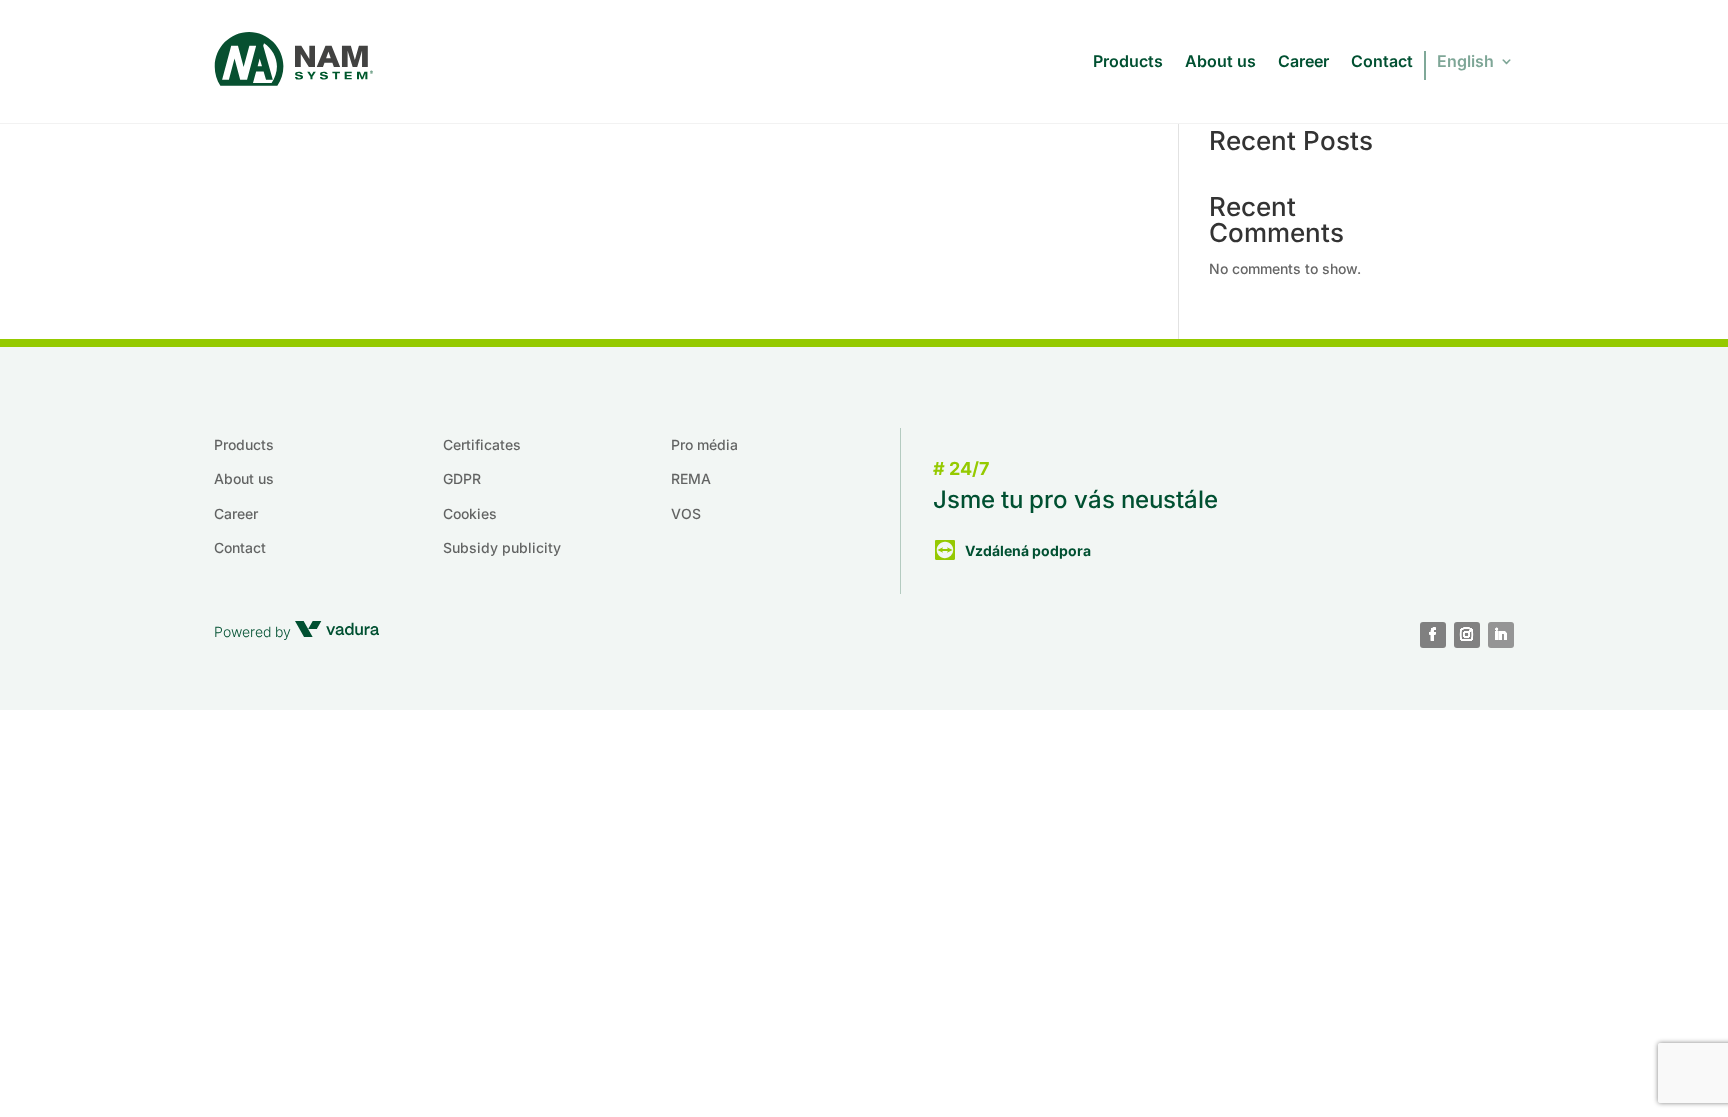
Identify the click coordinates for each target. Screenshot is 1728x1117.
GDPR (462, 478)
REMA (691, 478)
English (1465, 61)
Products (1128, 61)
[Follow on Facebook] (1433, 635)
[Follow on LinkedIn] (1501, 635)
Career (1303, 61)
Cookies (470, 513)
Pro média (704, 444)
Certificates (482, 444)
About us (1220, 61)
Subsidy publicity (502, 547)
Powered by (254, 631)
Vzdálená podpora (1028, 550)
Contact (1382, 61)
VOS (686, 513)
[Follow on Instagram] (1467, 635)
